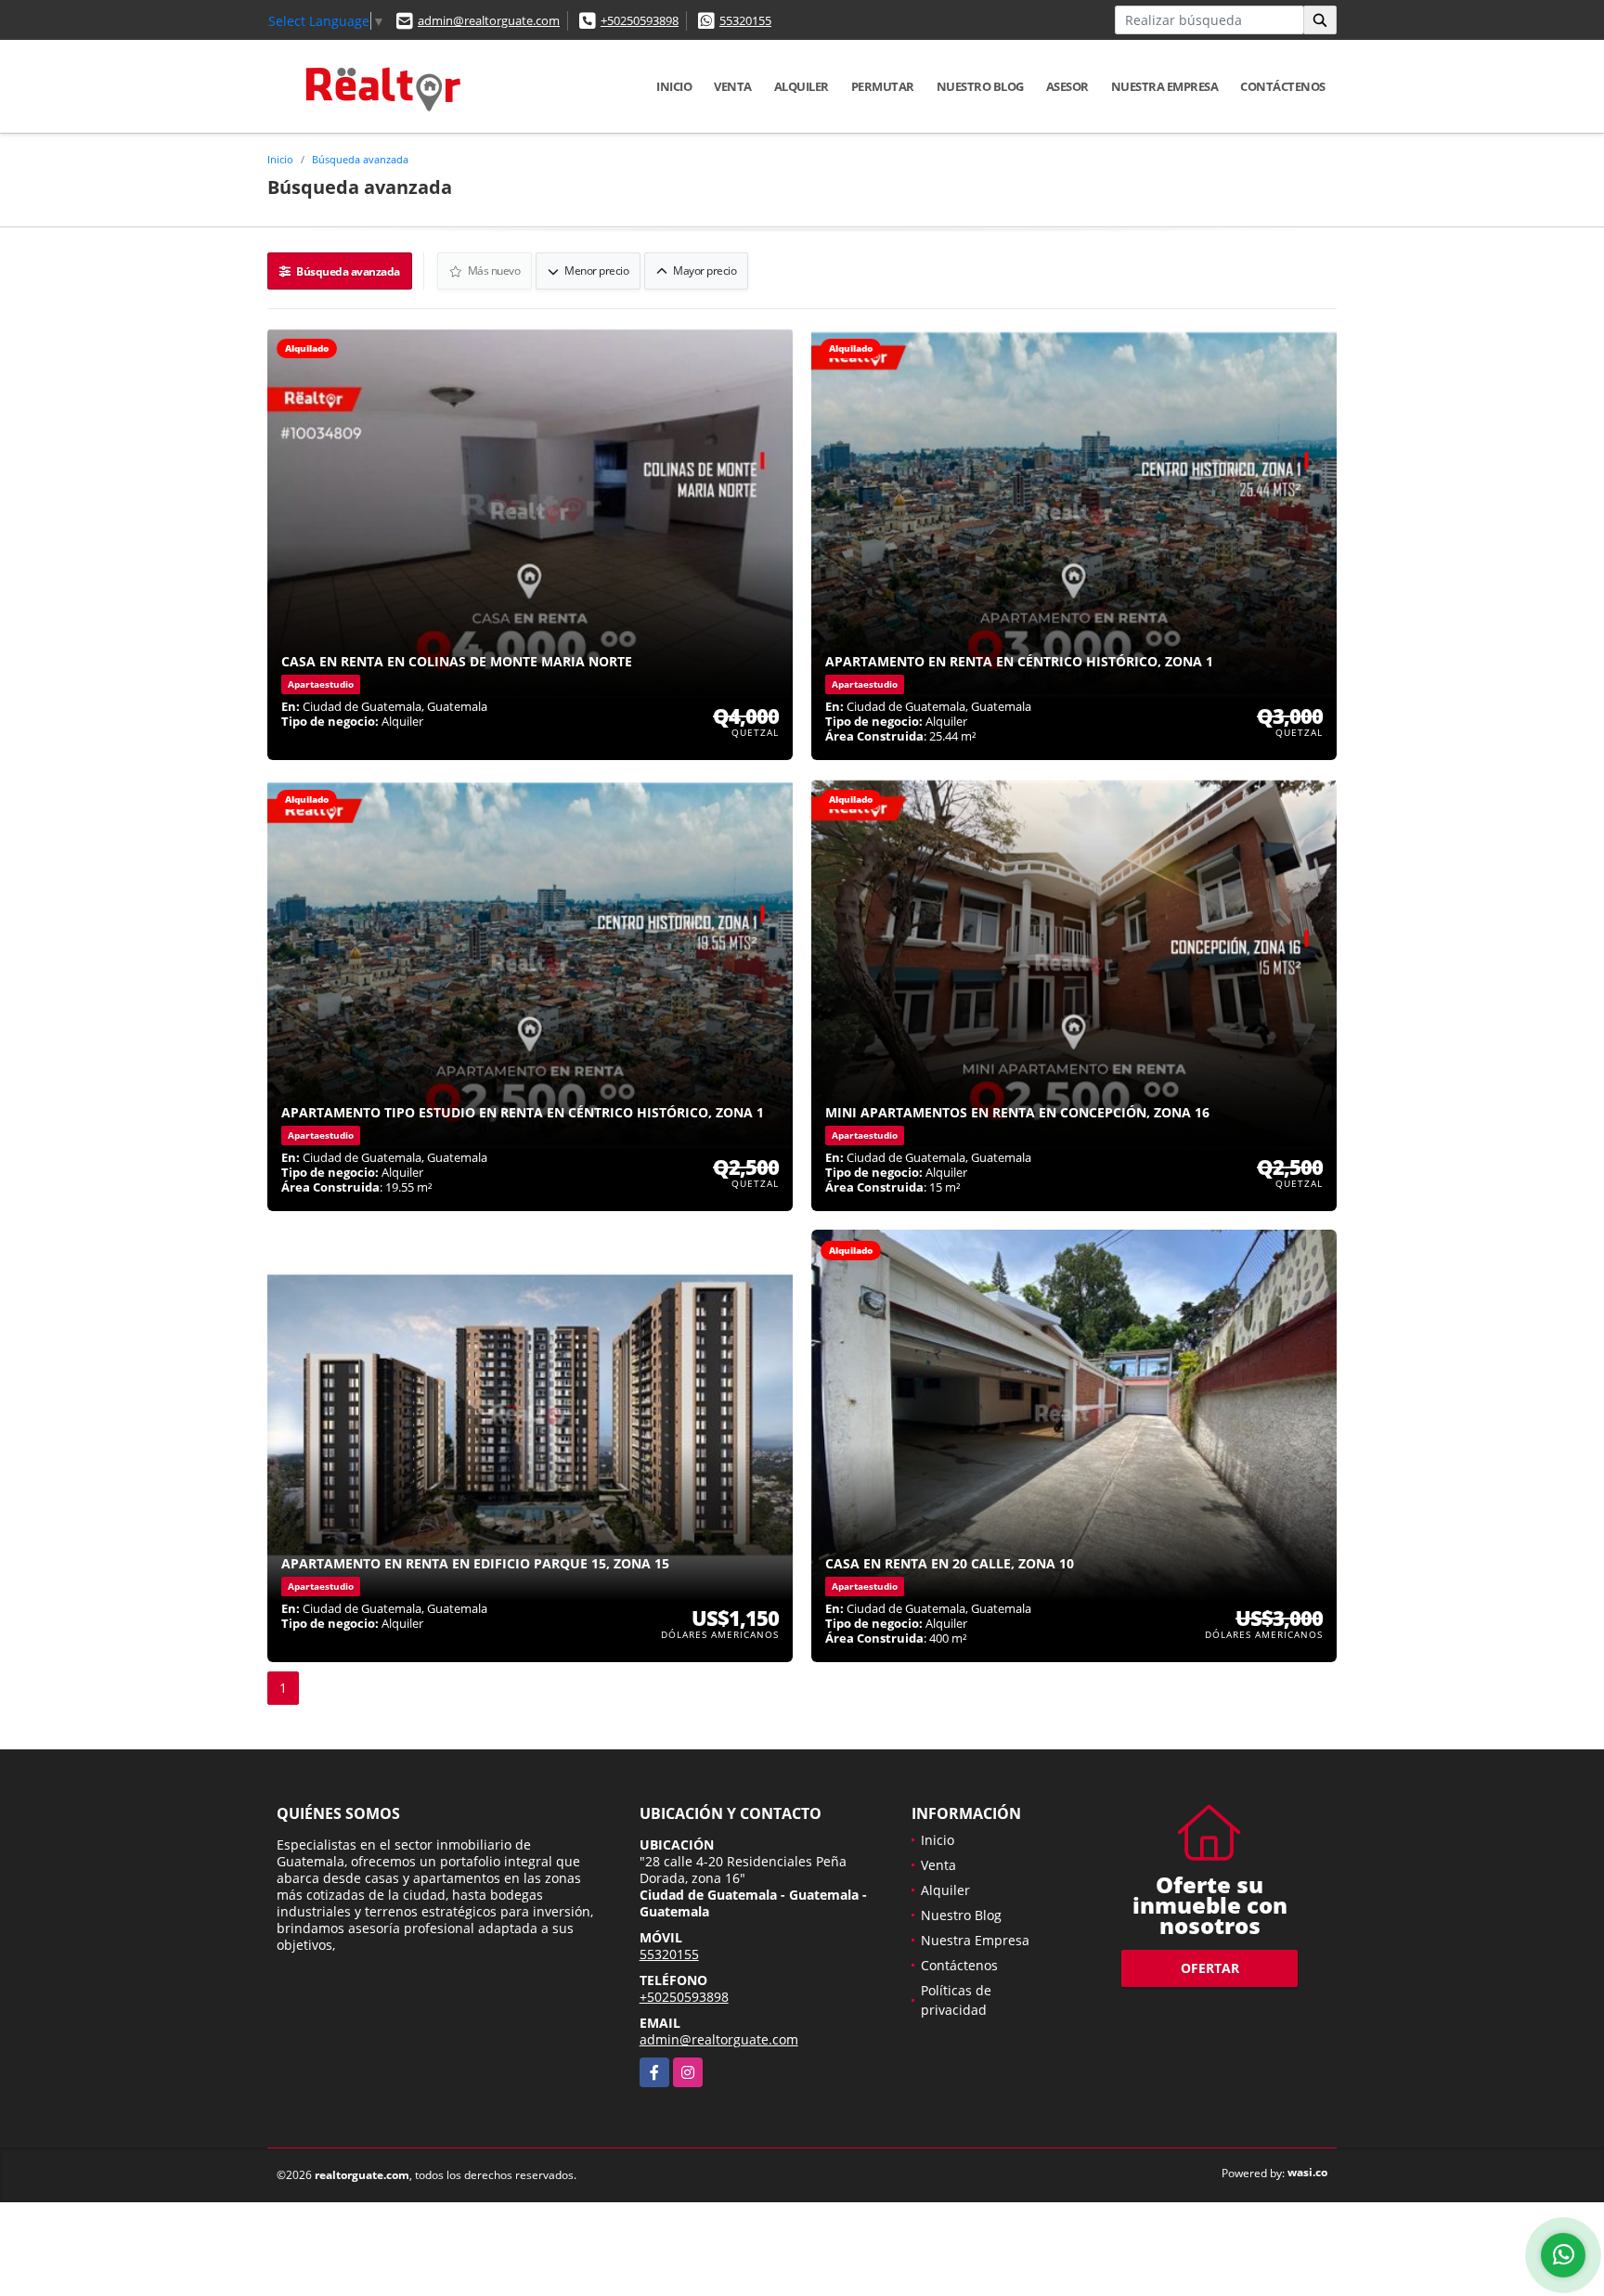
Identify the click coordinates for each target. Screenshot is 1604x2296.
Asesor (1067, 86)
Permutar (883, 86)
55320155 (745, 20)
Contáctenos (1283, 86)
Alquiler (802, 86)
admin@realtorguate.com (489, 20)
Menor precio (596, 271)
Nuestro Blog (980, 86)
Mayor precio (704, 271)
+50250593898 (640, 20)
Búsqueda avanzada (360, 159)
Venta (733, 86)
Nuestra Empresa (1165, 86)
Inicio (674, 86)
